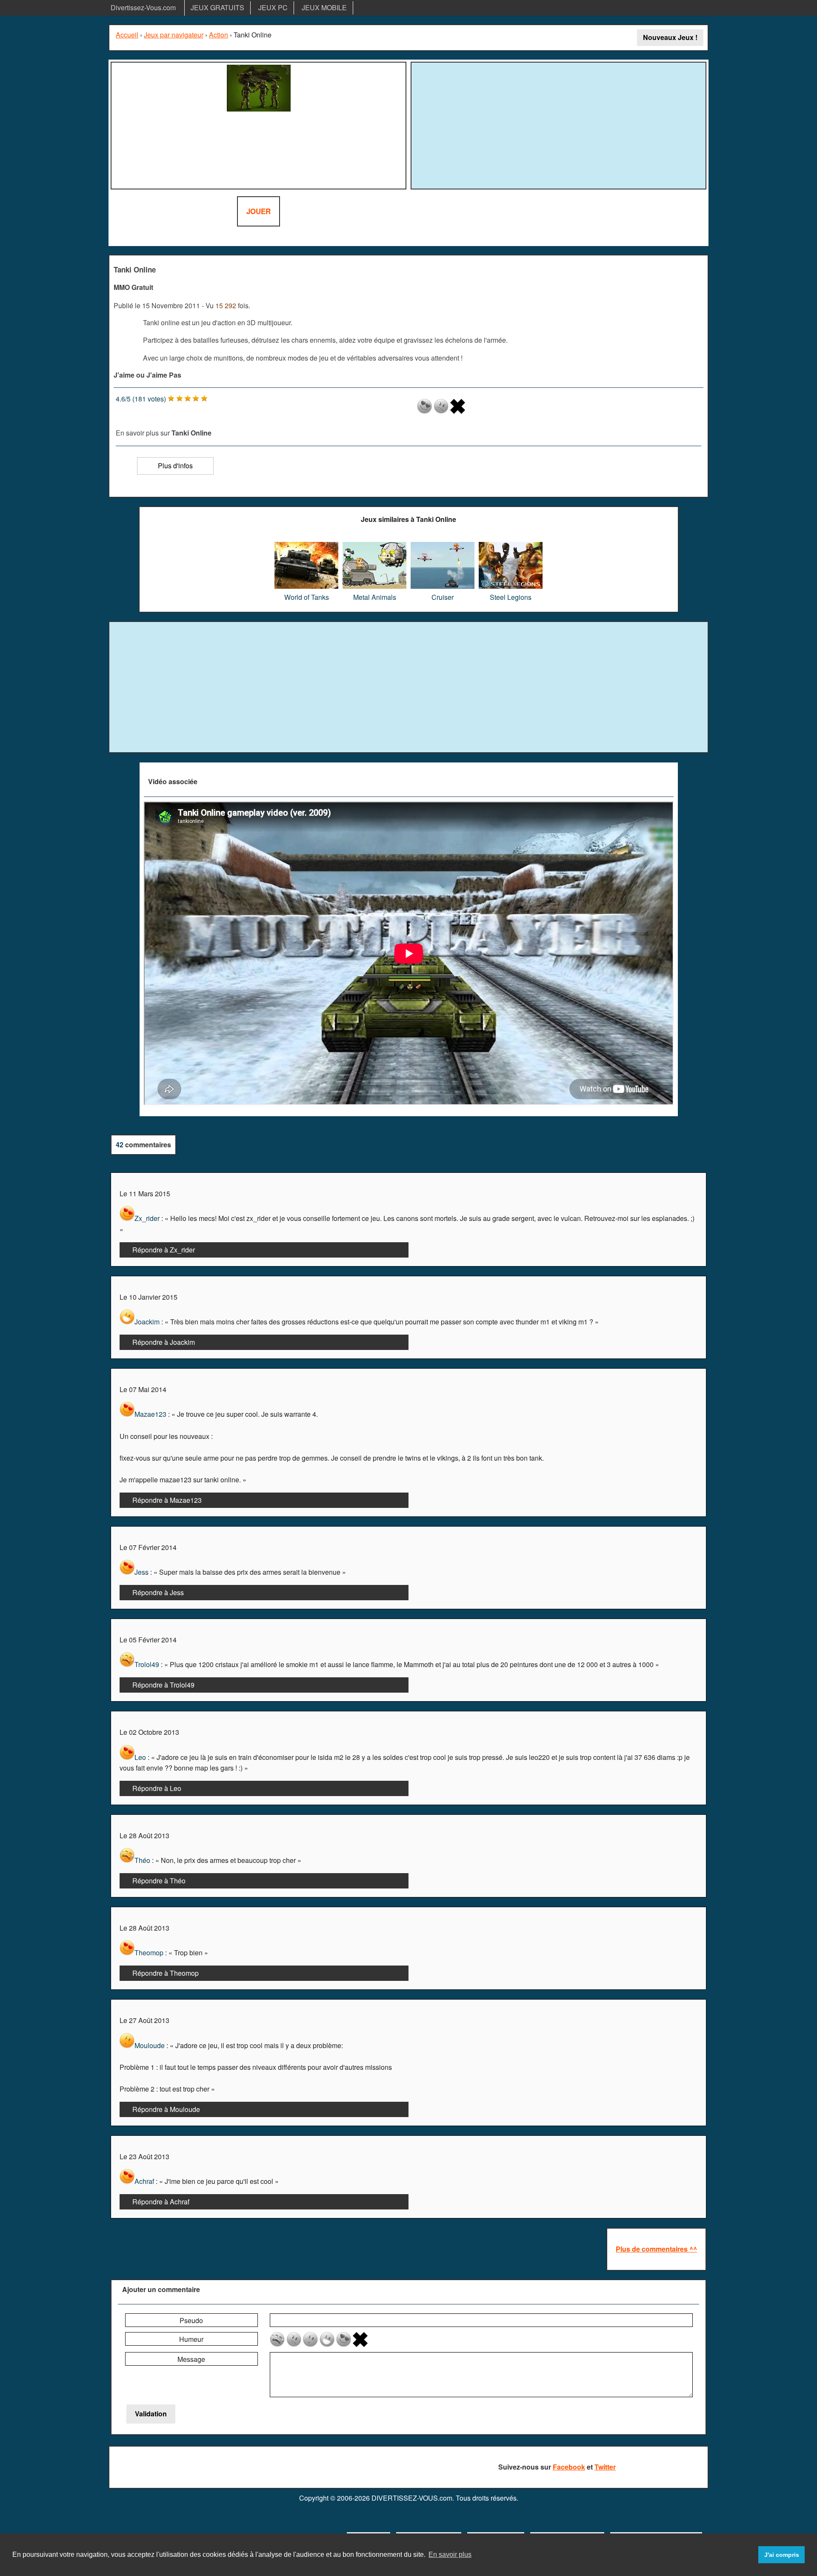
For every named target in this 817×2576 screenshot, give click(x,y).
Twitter (605, 2467)
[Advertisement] (559, 124)
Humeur (191, 2339)
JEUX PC (273, 7)
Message (191, 2359)
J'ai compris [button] (782, 2555)
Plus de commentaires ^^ (656, 2249)
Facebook (569, 2467)
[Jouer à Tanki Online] (259, 126)
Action (219, 35)
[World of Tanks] (306, 545)
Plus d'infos (175, 466)
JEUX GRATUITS (217, 7)
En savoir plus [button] (450, 2555)
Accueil (127, 35)
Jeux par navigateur (174, 35)
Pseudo (191, 2320)
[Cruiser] (443, 545)
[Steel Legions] (511, 545)
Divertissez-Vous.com (143, 7)
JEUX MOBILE (324, 7)
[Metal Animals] (374, 545)
